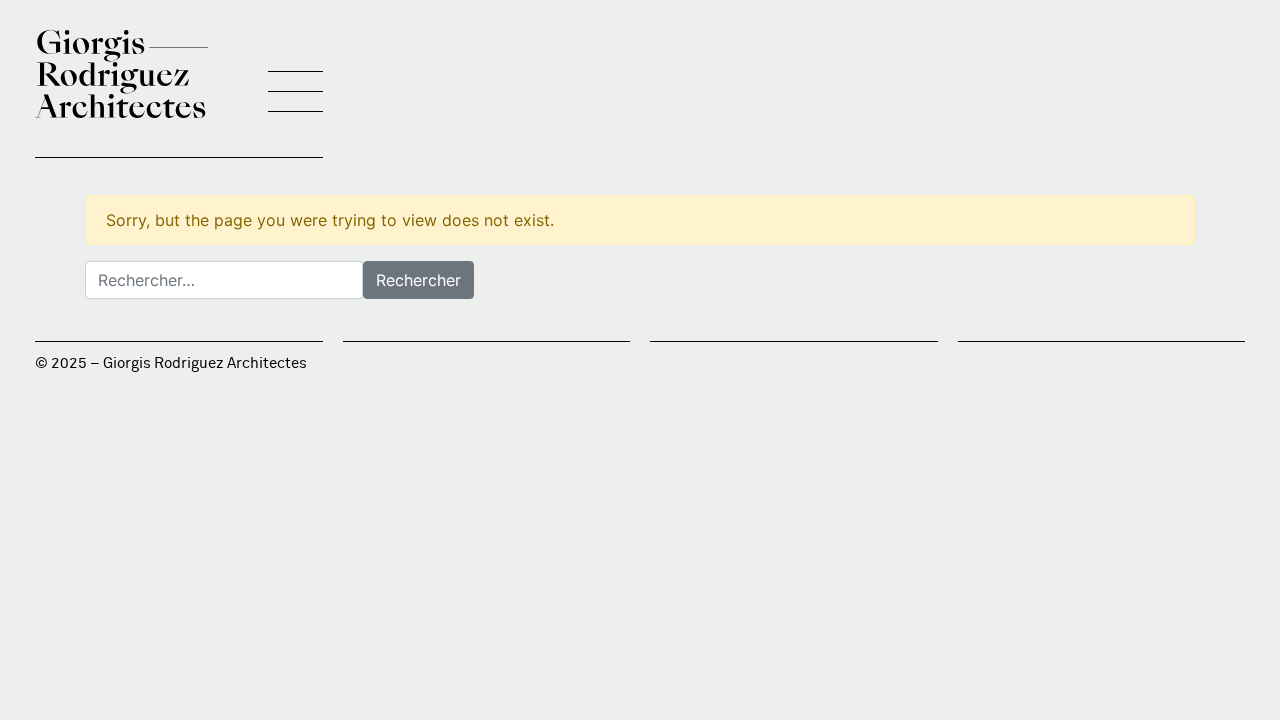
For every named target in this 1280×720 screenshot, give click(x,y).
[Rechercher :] (224, 280)
